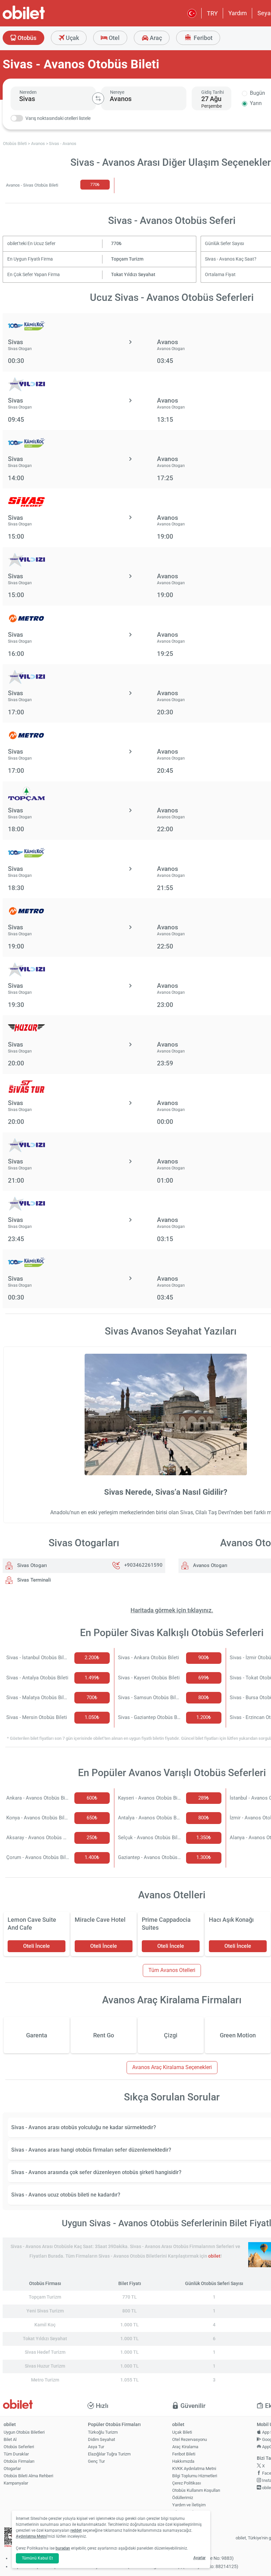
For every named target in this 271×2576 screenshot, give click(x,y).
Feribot (202, 38)
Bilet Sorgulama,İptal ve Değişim (187, 2515)
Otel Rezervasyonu (190, 2439)
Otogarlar (12, 2469)
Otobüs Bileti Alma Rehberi (28, 2476)
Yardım (238, 13)
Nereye (117, 92)
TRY (212, 13)
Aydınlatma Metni (31, 2536)
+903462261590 (143, 1565)
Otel (114, 38)
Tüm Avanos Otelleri (172, 1970)
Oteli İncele (37, 1946)
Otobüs (26, 38)
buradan (63, 2548)
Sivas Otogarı (31, 1565)
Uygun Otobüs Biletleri (24, 2432)
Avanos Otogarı (210, 1565)
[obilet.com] (40, 18)
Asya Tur (96, 2447)
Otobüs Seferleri (19, 2447)
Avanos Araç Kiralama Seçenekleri (172, 2067)
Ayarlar (199, 2558)
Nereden (28, 92)
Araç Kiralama (185, 2447)
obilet (214, 2256)
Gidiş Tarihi (213, 92)
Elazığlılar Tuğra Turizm (109, 2454)
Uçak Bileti (182, 2432)
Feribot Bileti (184, 2454)
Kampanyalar (16, 2483)
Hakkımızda (183, 2461)
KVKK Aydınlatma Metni (194, 2469)
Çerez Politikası (187, 2483)
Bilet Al (10, 2439)
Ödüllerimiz (183, 2498)
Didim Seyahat (101, 2439)
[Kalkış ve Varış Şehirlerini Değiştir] (98, 98)
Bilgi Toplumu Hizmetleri (195, 2476)
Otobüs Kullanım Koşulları (196, 2490)
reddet (76, 2530)
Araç (155, 38)
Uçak (72, 38)
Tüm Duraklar (16, 2454)
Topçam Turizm (127, 259)
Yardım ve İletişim (189, 2505)
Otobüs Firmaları (19, 2461)
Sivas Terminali (33, 1580)
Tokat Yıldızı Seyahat (133, 275)
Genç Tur (96, 2461)
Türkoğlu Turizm (103, 2432)
